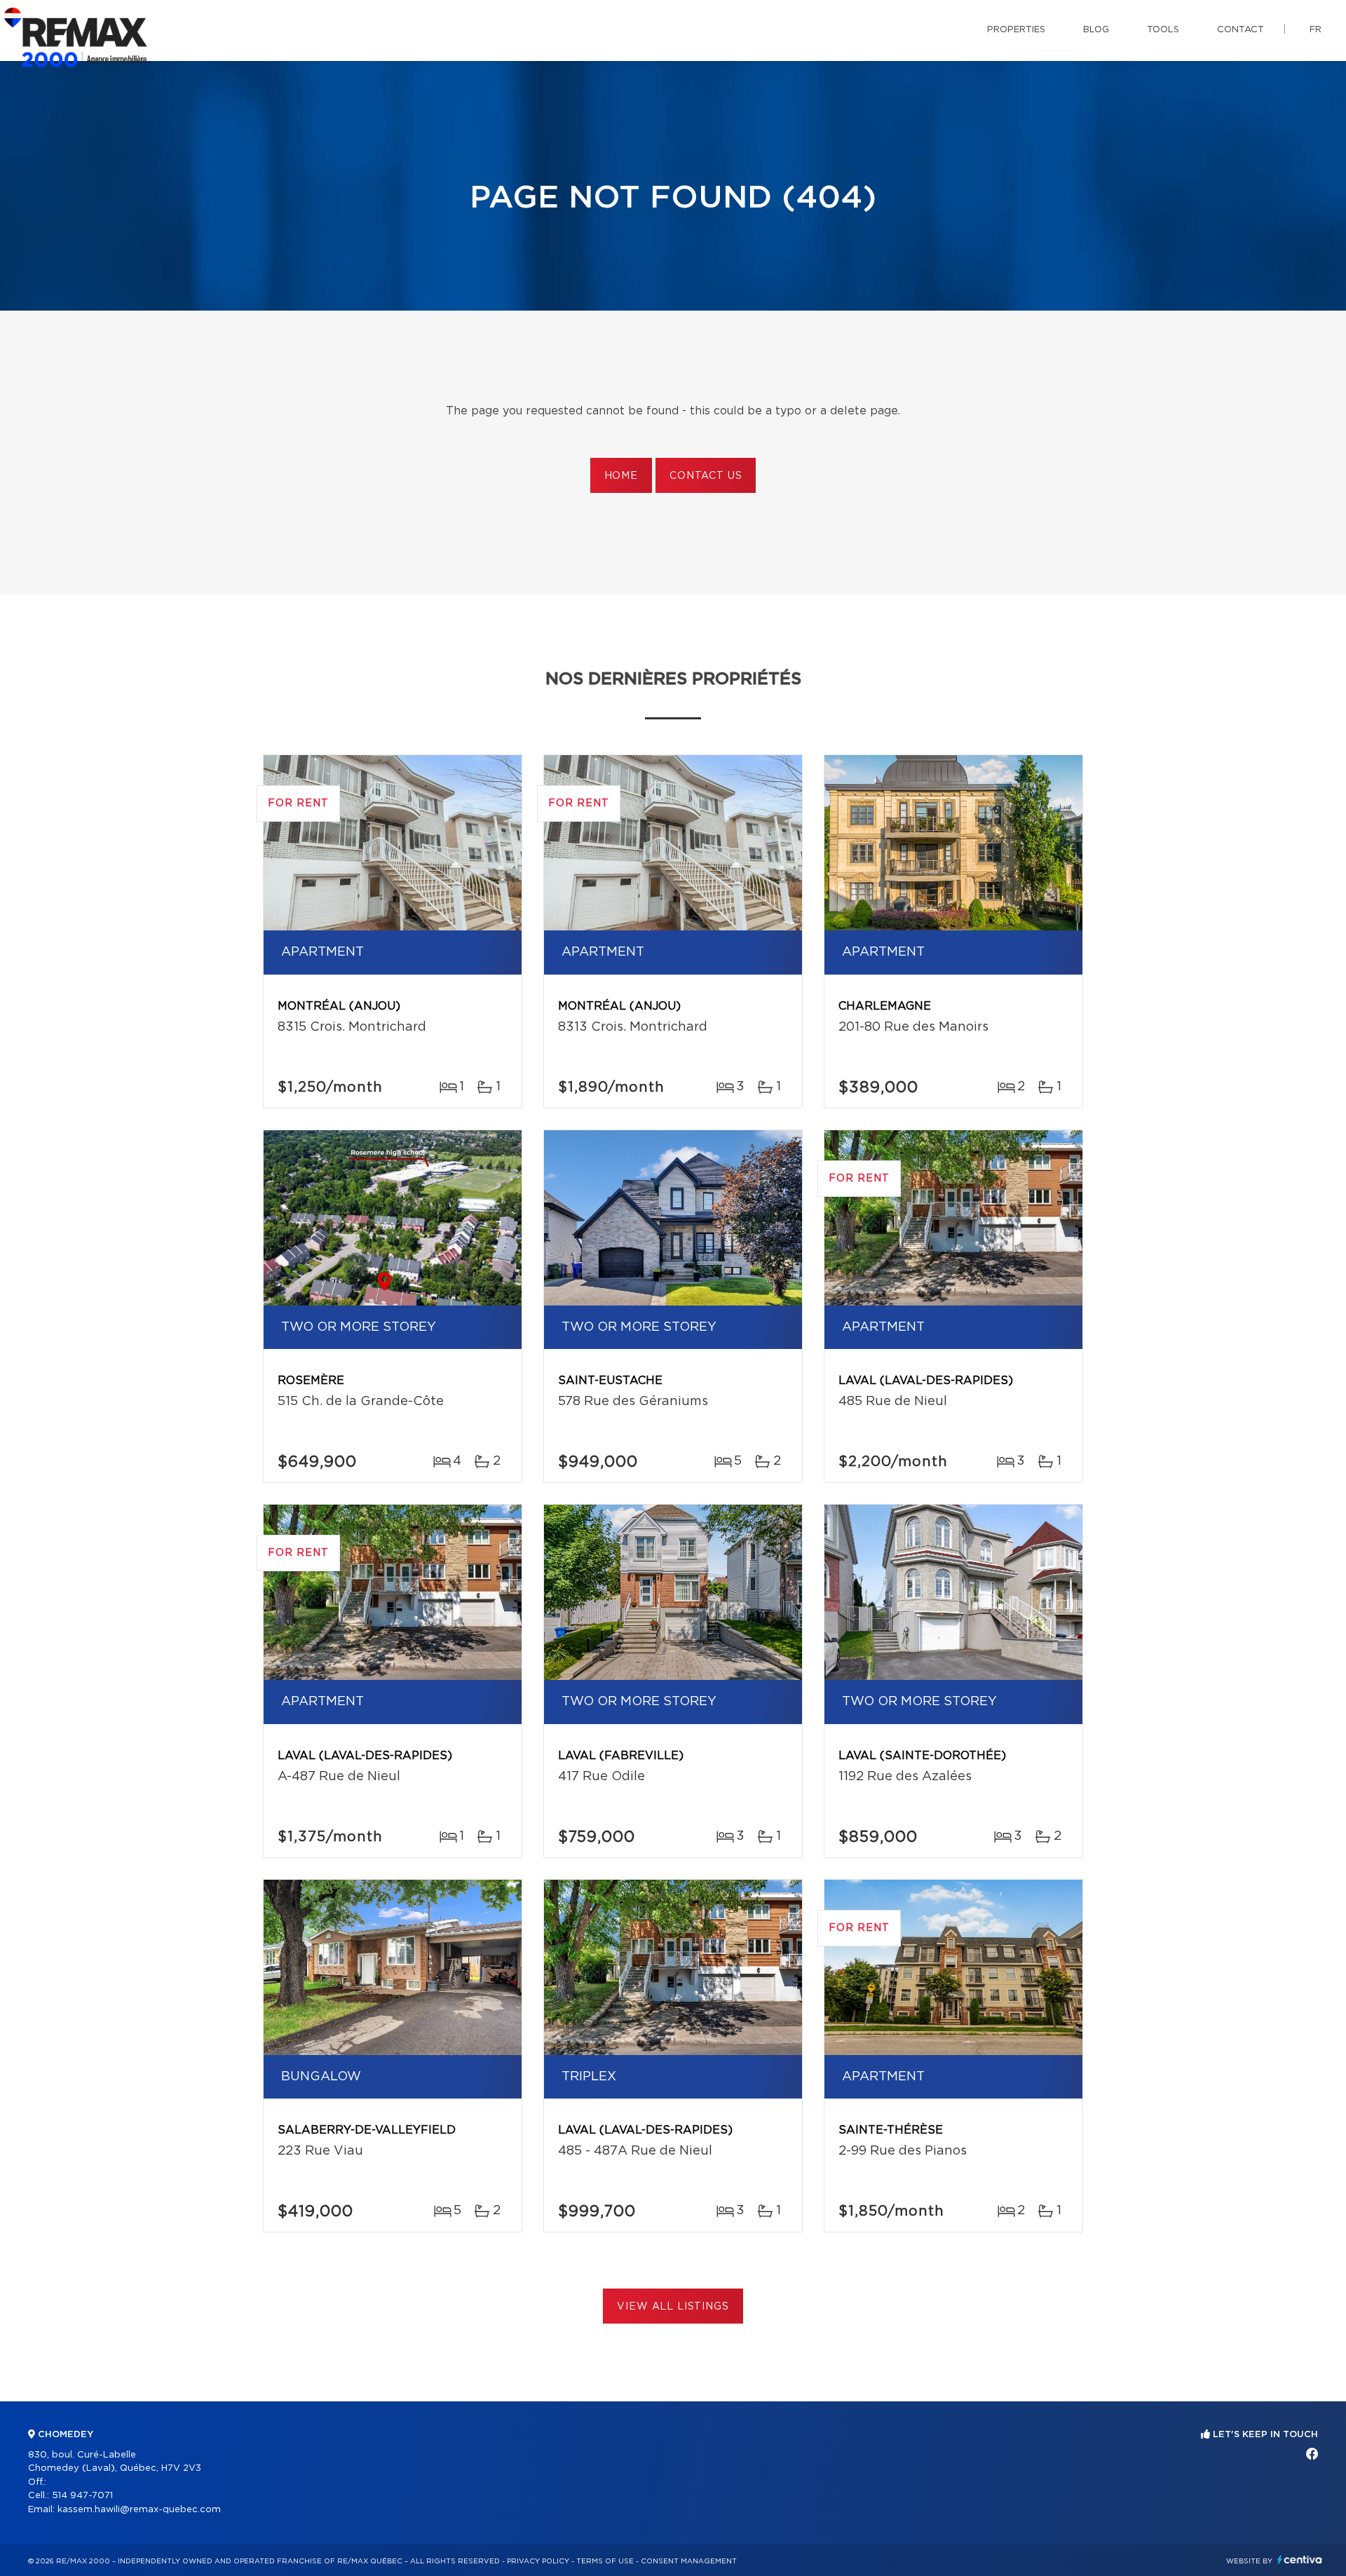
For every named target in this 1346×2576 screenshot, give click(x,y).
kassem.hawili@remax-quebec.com (139, 2510)
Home (621, 476)
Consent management (689, 2561)
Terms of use (605, 2561)
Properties (1016, 30)
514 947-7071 (82, 2496)
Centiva (1300, 2560)
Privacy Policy (538, 2561)
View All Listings (673, 2307)
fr (1316, 30)
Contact (1240, 30)
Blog (1096, 30)
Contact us (706, 476)
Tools (1163, 30)
